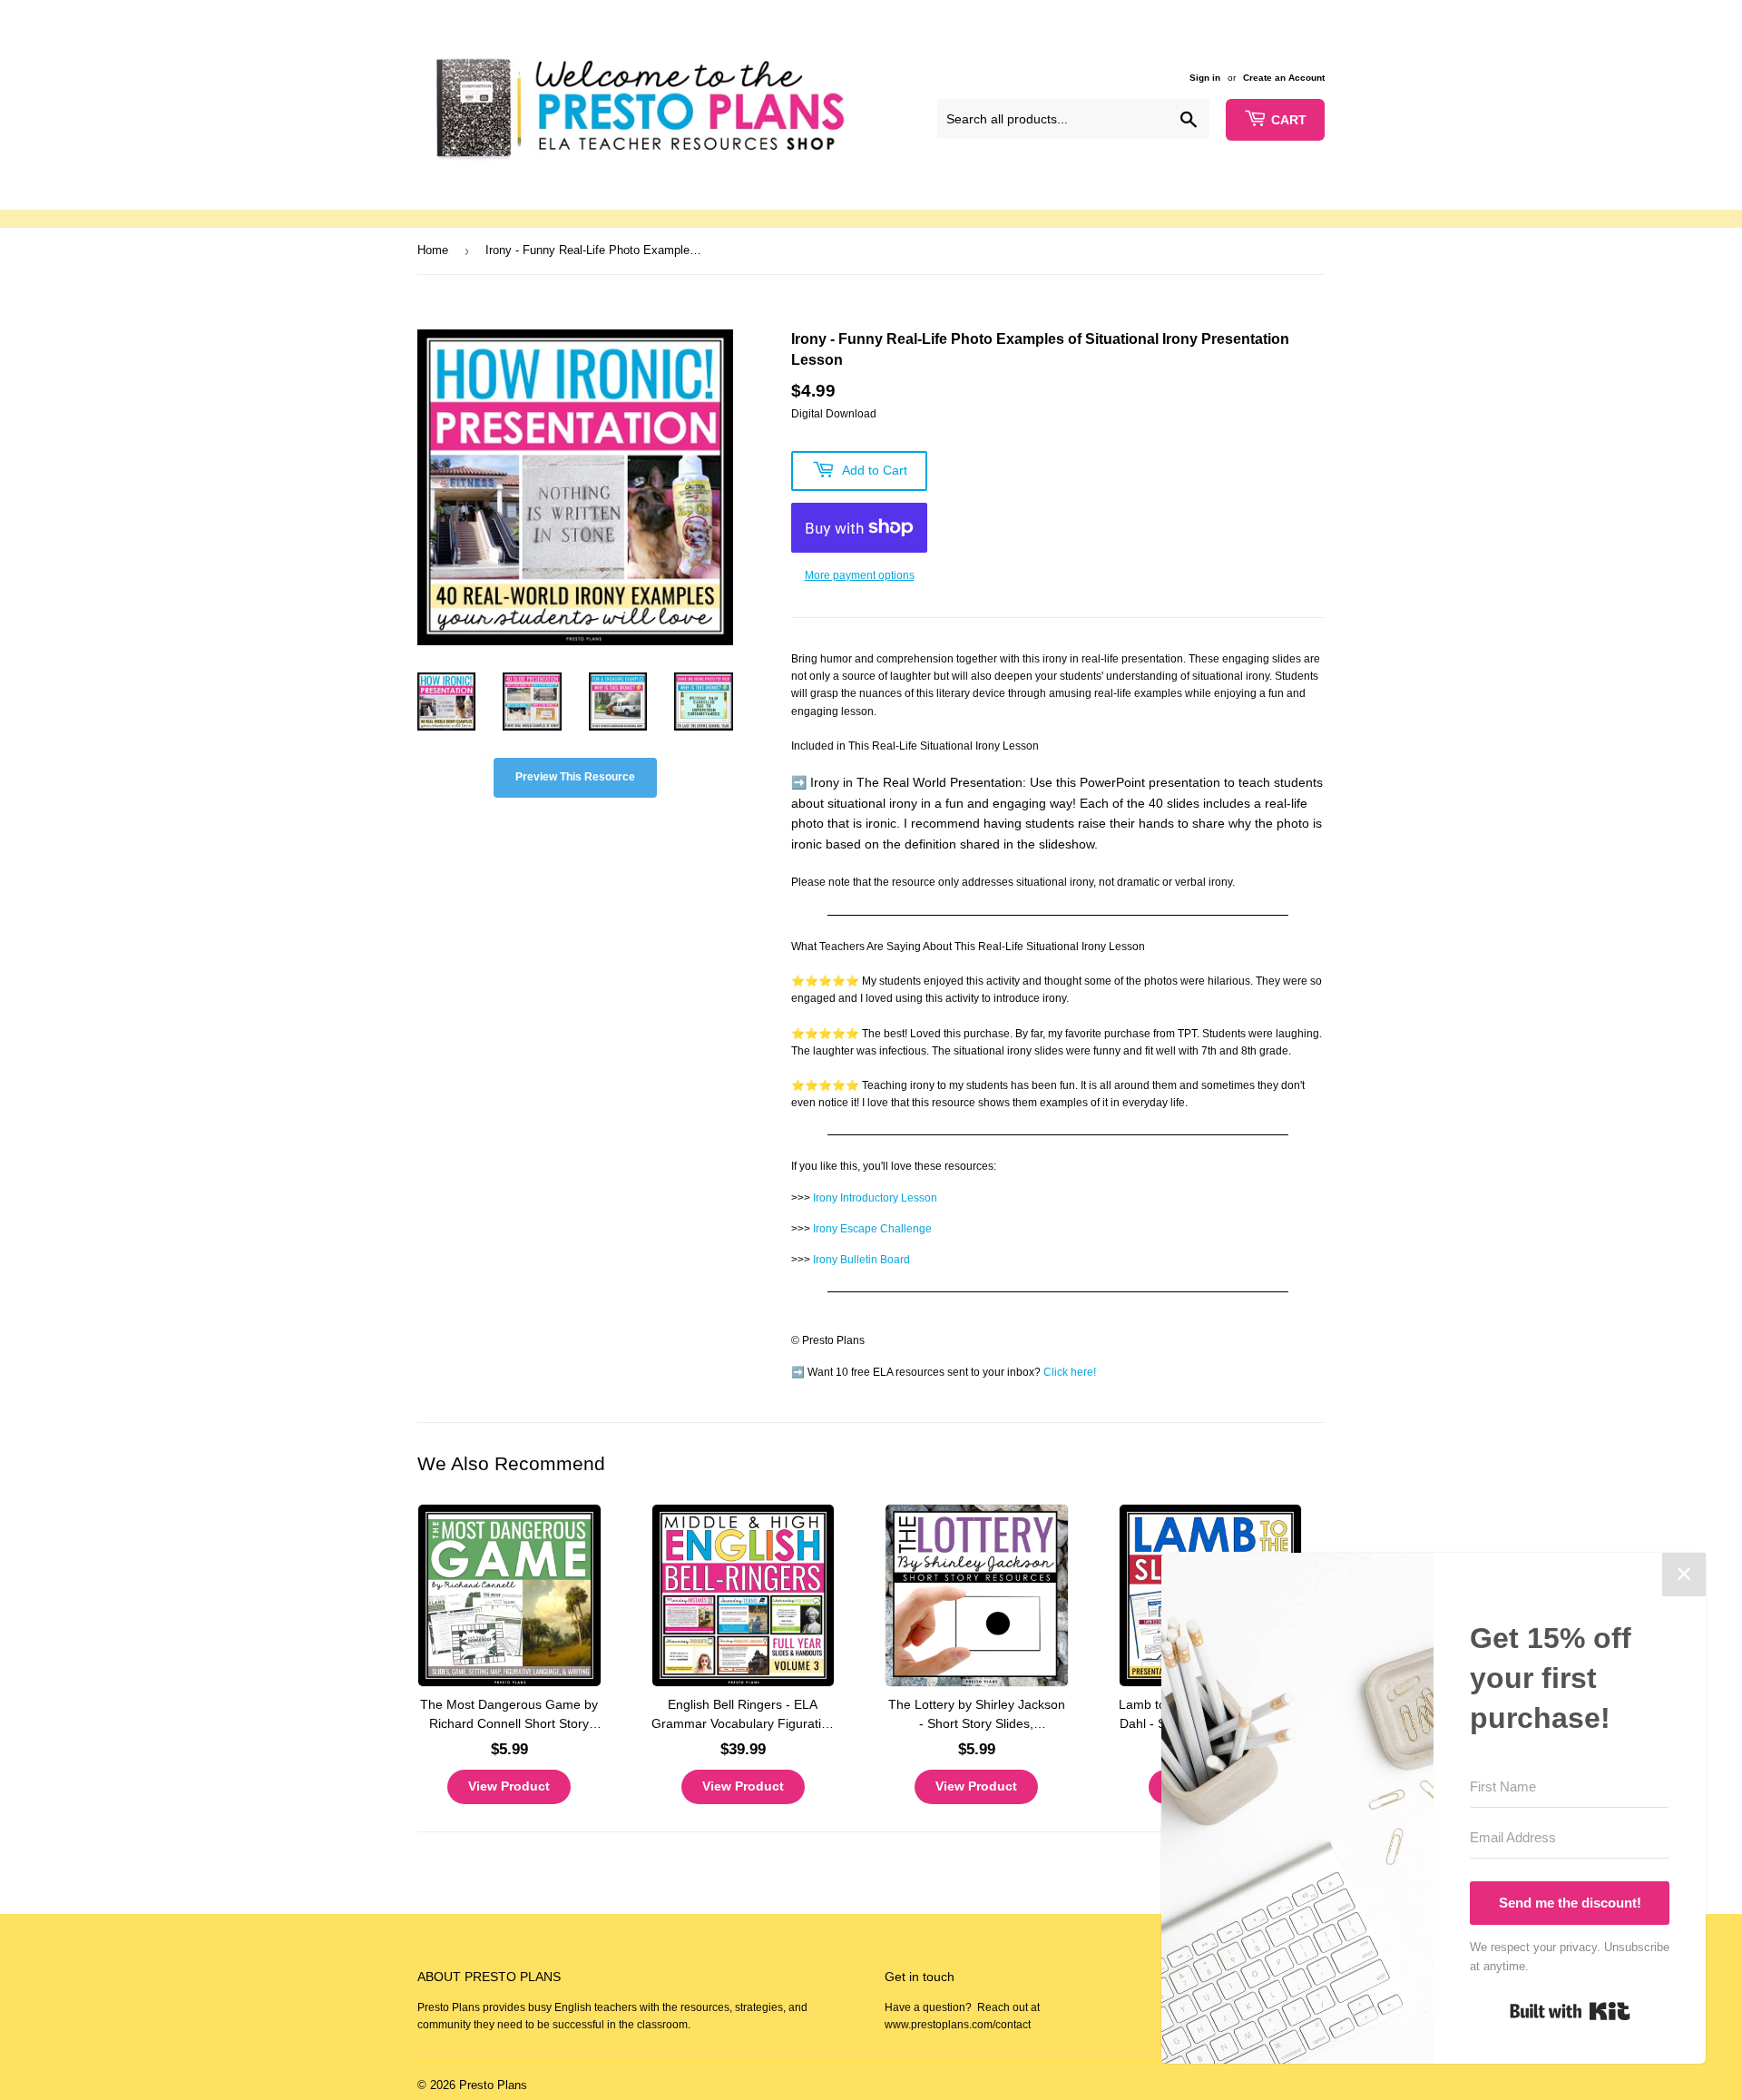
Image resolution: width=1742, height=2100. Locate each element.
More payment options (860, 575)
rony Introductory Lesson (876, 1198)
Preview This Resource (575, 777)
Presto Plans (493, 2085)
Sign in (1205, 78)
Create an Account (1284, 78)
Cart (1289, 120)
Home (433, 250)
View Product (509, 1786)
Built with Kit (1570, 2011)
